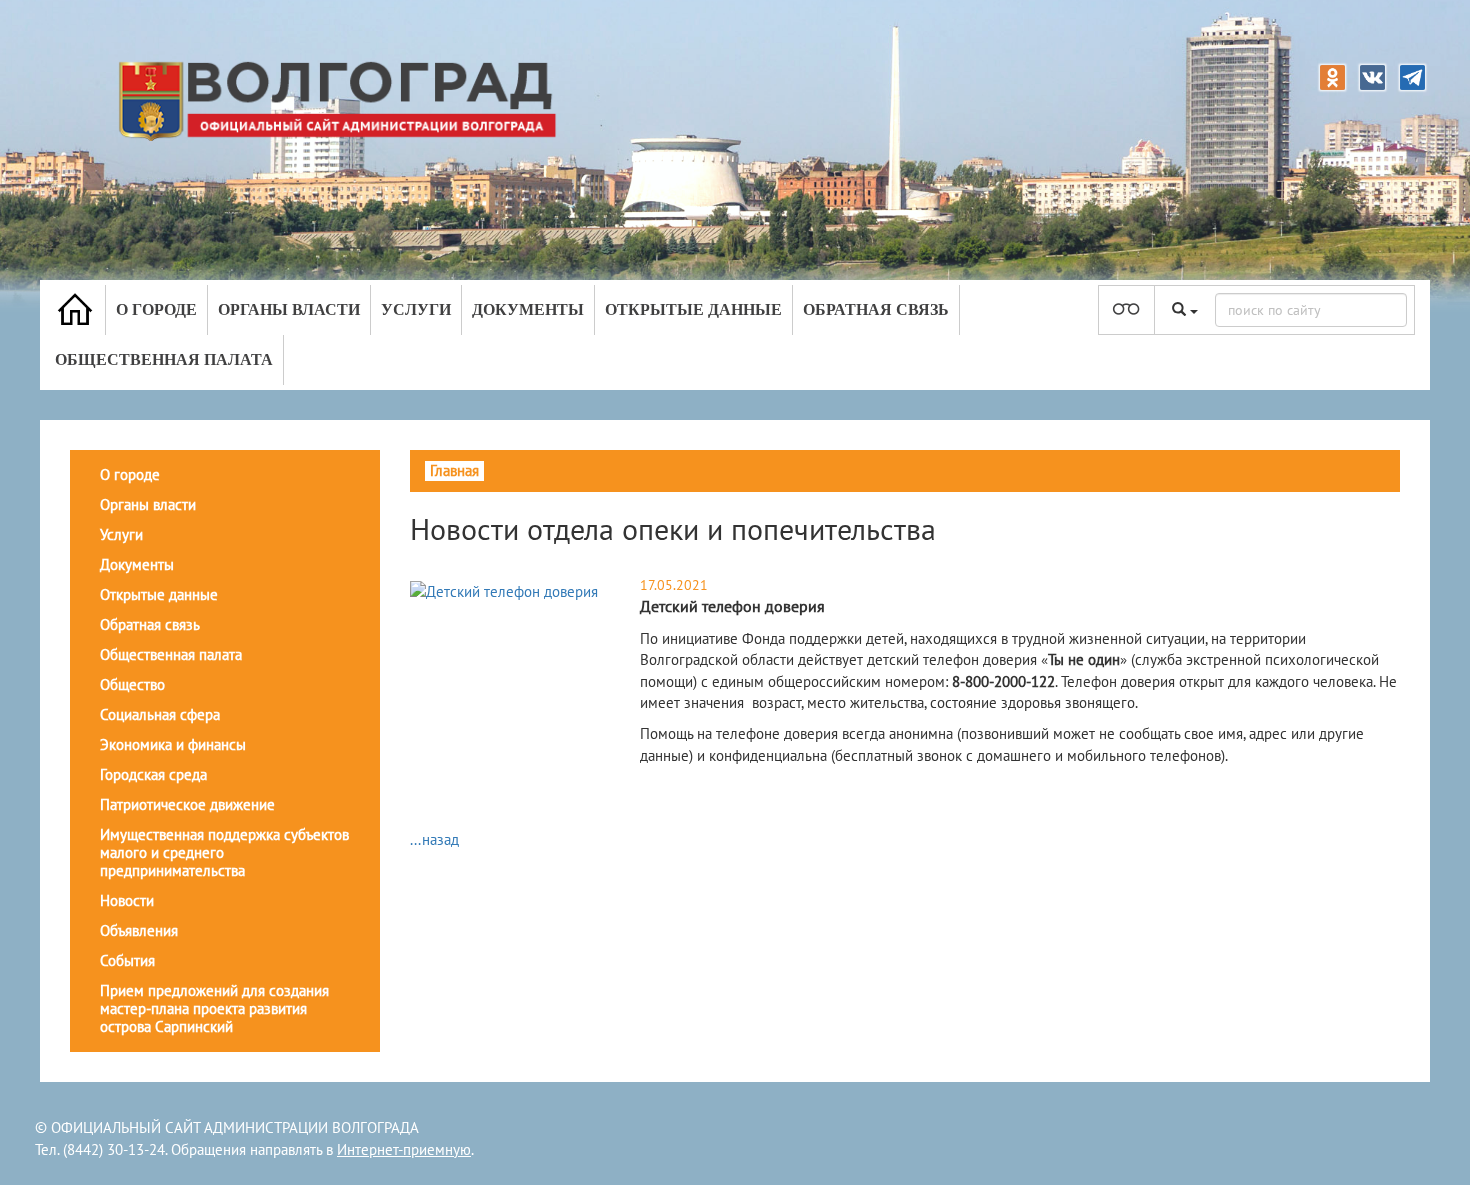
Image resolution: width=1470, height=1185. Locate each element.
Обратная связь (876, 309)
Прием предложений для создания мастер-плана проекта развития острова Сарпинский (214, 1008)
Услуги (416, 309)
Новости (127, 900)
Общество (132, 684)
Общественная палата (164, 359)
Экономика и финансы (173, 744)
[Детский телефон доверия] (504, 590)
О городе (156, 309)
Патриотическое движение (187, 804)
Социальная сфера (160, 714)
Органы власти (289, 309)
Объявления (139, 930)
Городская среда (153, 774)
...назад (434, 839)
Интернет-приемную (404, 1149)
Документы (528, 309)
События (127, 960)
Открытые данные (693, 309)
